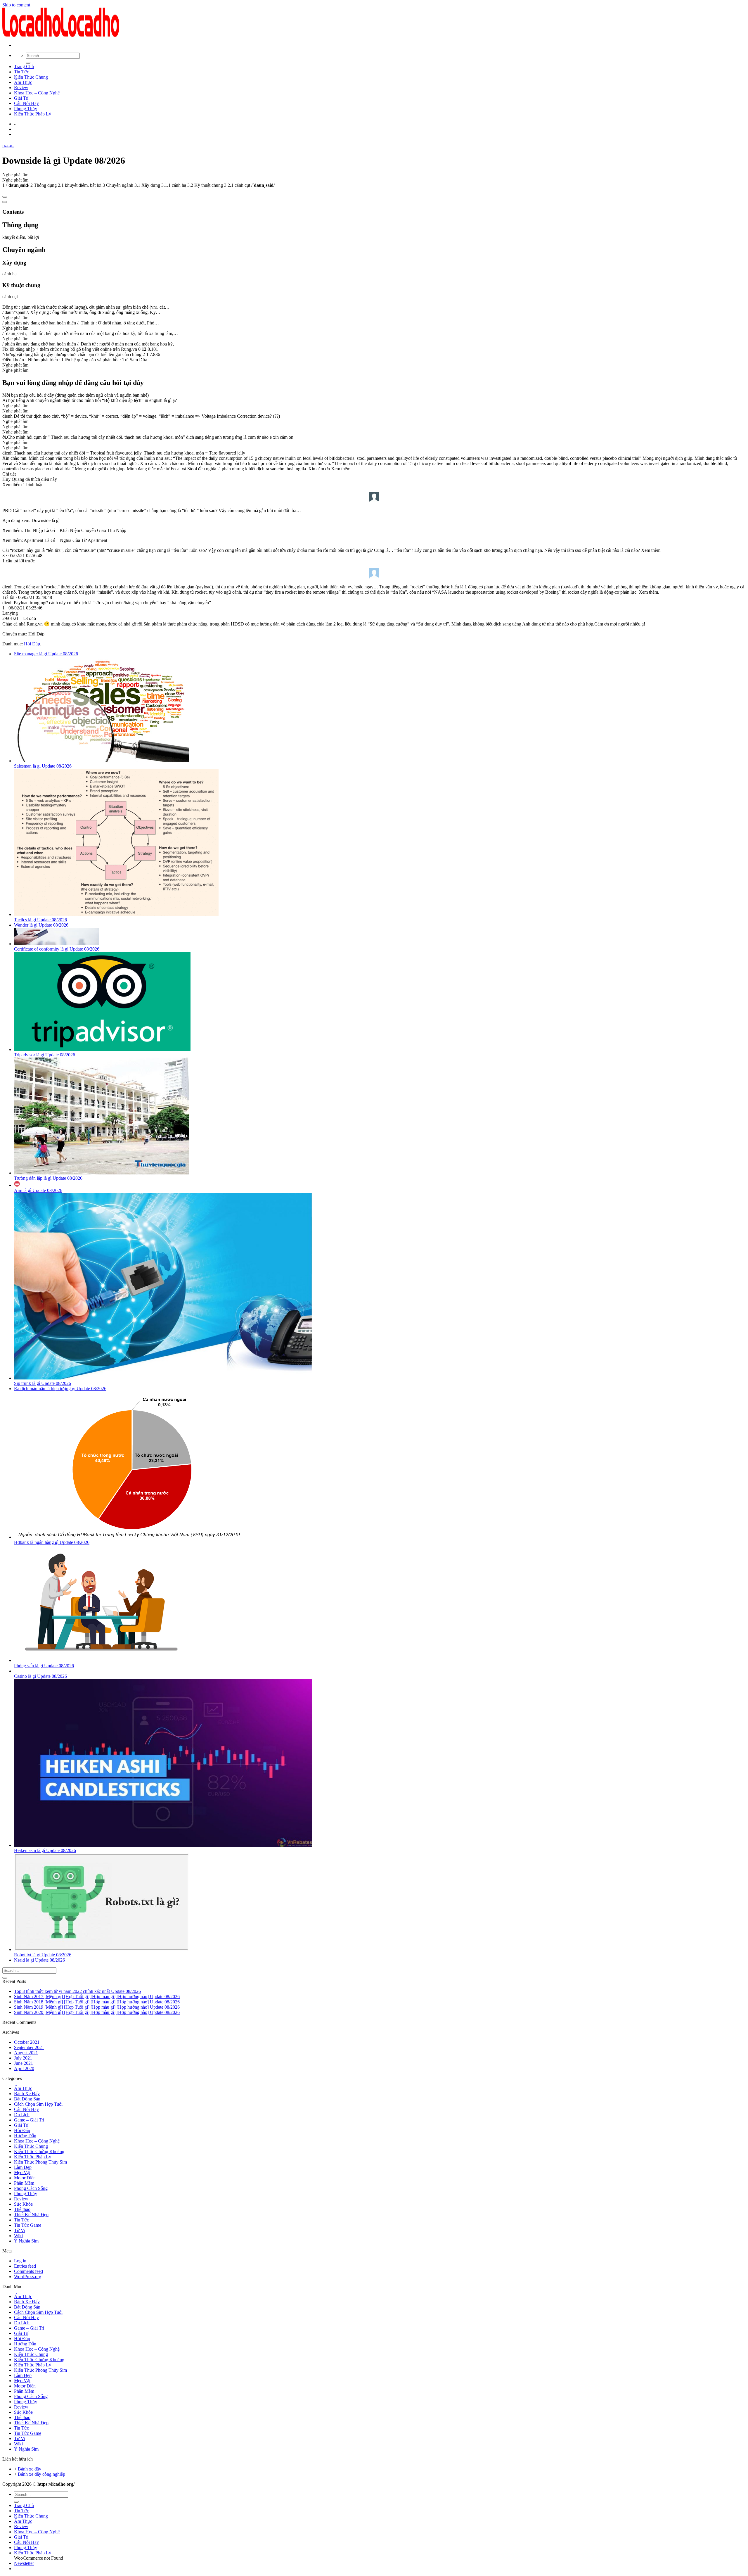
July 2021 (23, 2058)
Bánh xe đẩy (30, 2469)
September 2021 (29, 2047)
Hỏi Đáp (8, 146)
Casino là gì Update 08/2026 (40, 1676)
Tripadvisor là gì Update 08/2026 (45, 1055)
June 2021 (24, 2063)
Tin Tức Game (28, 2225)
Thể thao (22, 2209)
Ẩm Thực (23, 82)
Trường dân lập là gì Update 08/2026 (48, 1178)
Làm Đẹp (23, 2167)
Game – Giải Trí (29, 2120)
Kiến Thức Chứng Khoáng (39, 2151)
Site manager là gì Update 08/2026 (46, 654)
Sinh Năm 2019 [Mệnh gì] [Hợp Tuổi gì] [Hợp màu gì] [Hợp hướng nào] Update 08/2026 (97, 2007)
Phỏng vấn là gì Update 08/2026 (44, 1666)
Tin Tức (21, 72)
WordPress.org (28, 2277)
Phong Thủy (26, 109)
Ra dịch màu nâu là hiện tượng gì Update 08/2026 (60, 1389)
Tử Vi (20, 2230)
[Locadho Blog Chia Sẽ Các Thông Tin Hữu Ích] (61, 35)
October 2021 (27, 2042)
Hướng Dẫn (25, 2136)
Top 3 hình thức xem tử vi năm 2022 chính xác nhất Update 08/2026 (77, 1991)
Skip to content (16, 5)
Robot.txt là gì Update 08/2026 (43, 1955)
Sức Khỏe (23, 2204)
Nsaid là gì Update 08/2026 (39, 1960)
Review (21, 88)
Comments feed (28, 2271)
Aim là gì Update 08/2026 (38, 1190)
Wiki (18, 2236)
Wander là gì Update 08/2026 (41, 925)
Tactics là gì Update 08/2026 (40, 920)
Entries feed (25, 2266)
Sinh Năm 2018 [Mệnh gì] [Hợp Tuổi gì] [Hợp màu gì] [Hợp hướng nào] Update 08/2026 (97, 2002)
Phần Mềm (24, 2183)
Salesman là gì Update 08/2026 (43, 766)
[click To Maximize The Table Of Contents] (5, 197)
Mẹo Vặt (22, 2172)
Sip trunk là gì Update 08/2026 (43, 1383)
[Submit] (28, 63)
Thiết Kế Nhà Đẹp (31, 2215)
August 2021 (26, 2053)
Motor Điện (25, 2178)
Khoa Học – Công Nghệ (37, 93)
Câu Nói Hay (26, 103)
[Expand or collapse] (5, 202)
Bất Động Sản (27, 2099)
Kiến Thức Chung (31, 77)
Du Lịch (22, 2115)
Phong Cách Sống (31, 2188)
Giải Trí (21, 98)
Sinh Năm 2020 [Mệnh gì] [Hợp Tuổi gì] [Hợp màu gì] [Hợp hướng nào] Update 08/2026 (97, 2012)
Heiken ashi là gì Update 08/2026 (45, 1850)
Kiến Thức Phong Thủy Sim (40, 2162)
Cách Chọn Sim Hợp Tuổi (38, 2104)
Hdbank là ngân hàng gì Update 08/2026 (52, 1542)
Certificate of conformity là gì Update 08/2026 (57, 949)
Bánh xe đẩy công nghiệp (41, 2474)
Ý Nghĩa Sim (26, 2241)
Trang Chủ (24, 66)
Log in (20, 2261)
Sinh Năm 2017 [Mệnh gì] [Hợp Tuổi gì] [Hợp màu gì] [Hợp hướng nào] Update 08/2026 (97, 1997)
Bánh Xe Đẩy (27, 2094)
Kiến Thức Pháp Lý (33, 114)
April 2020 (24, 2068)
